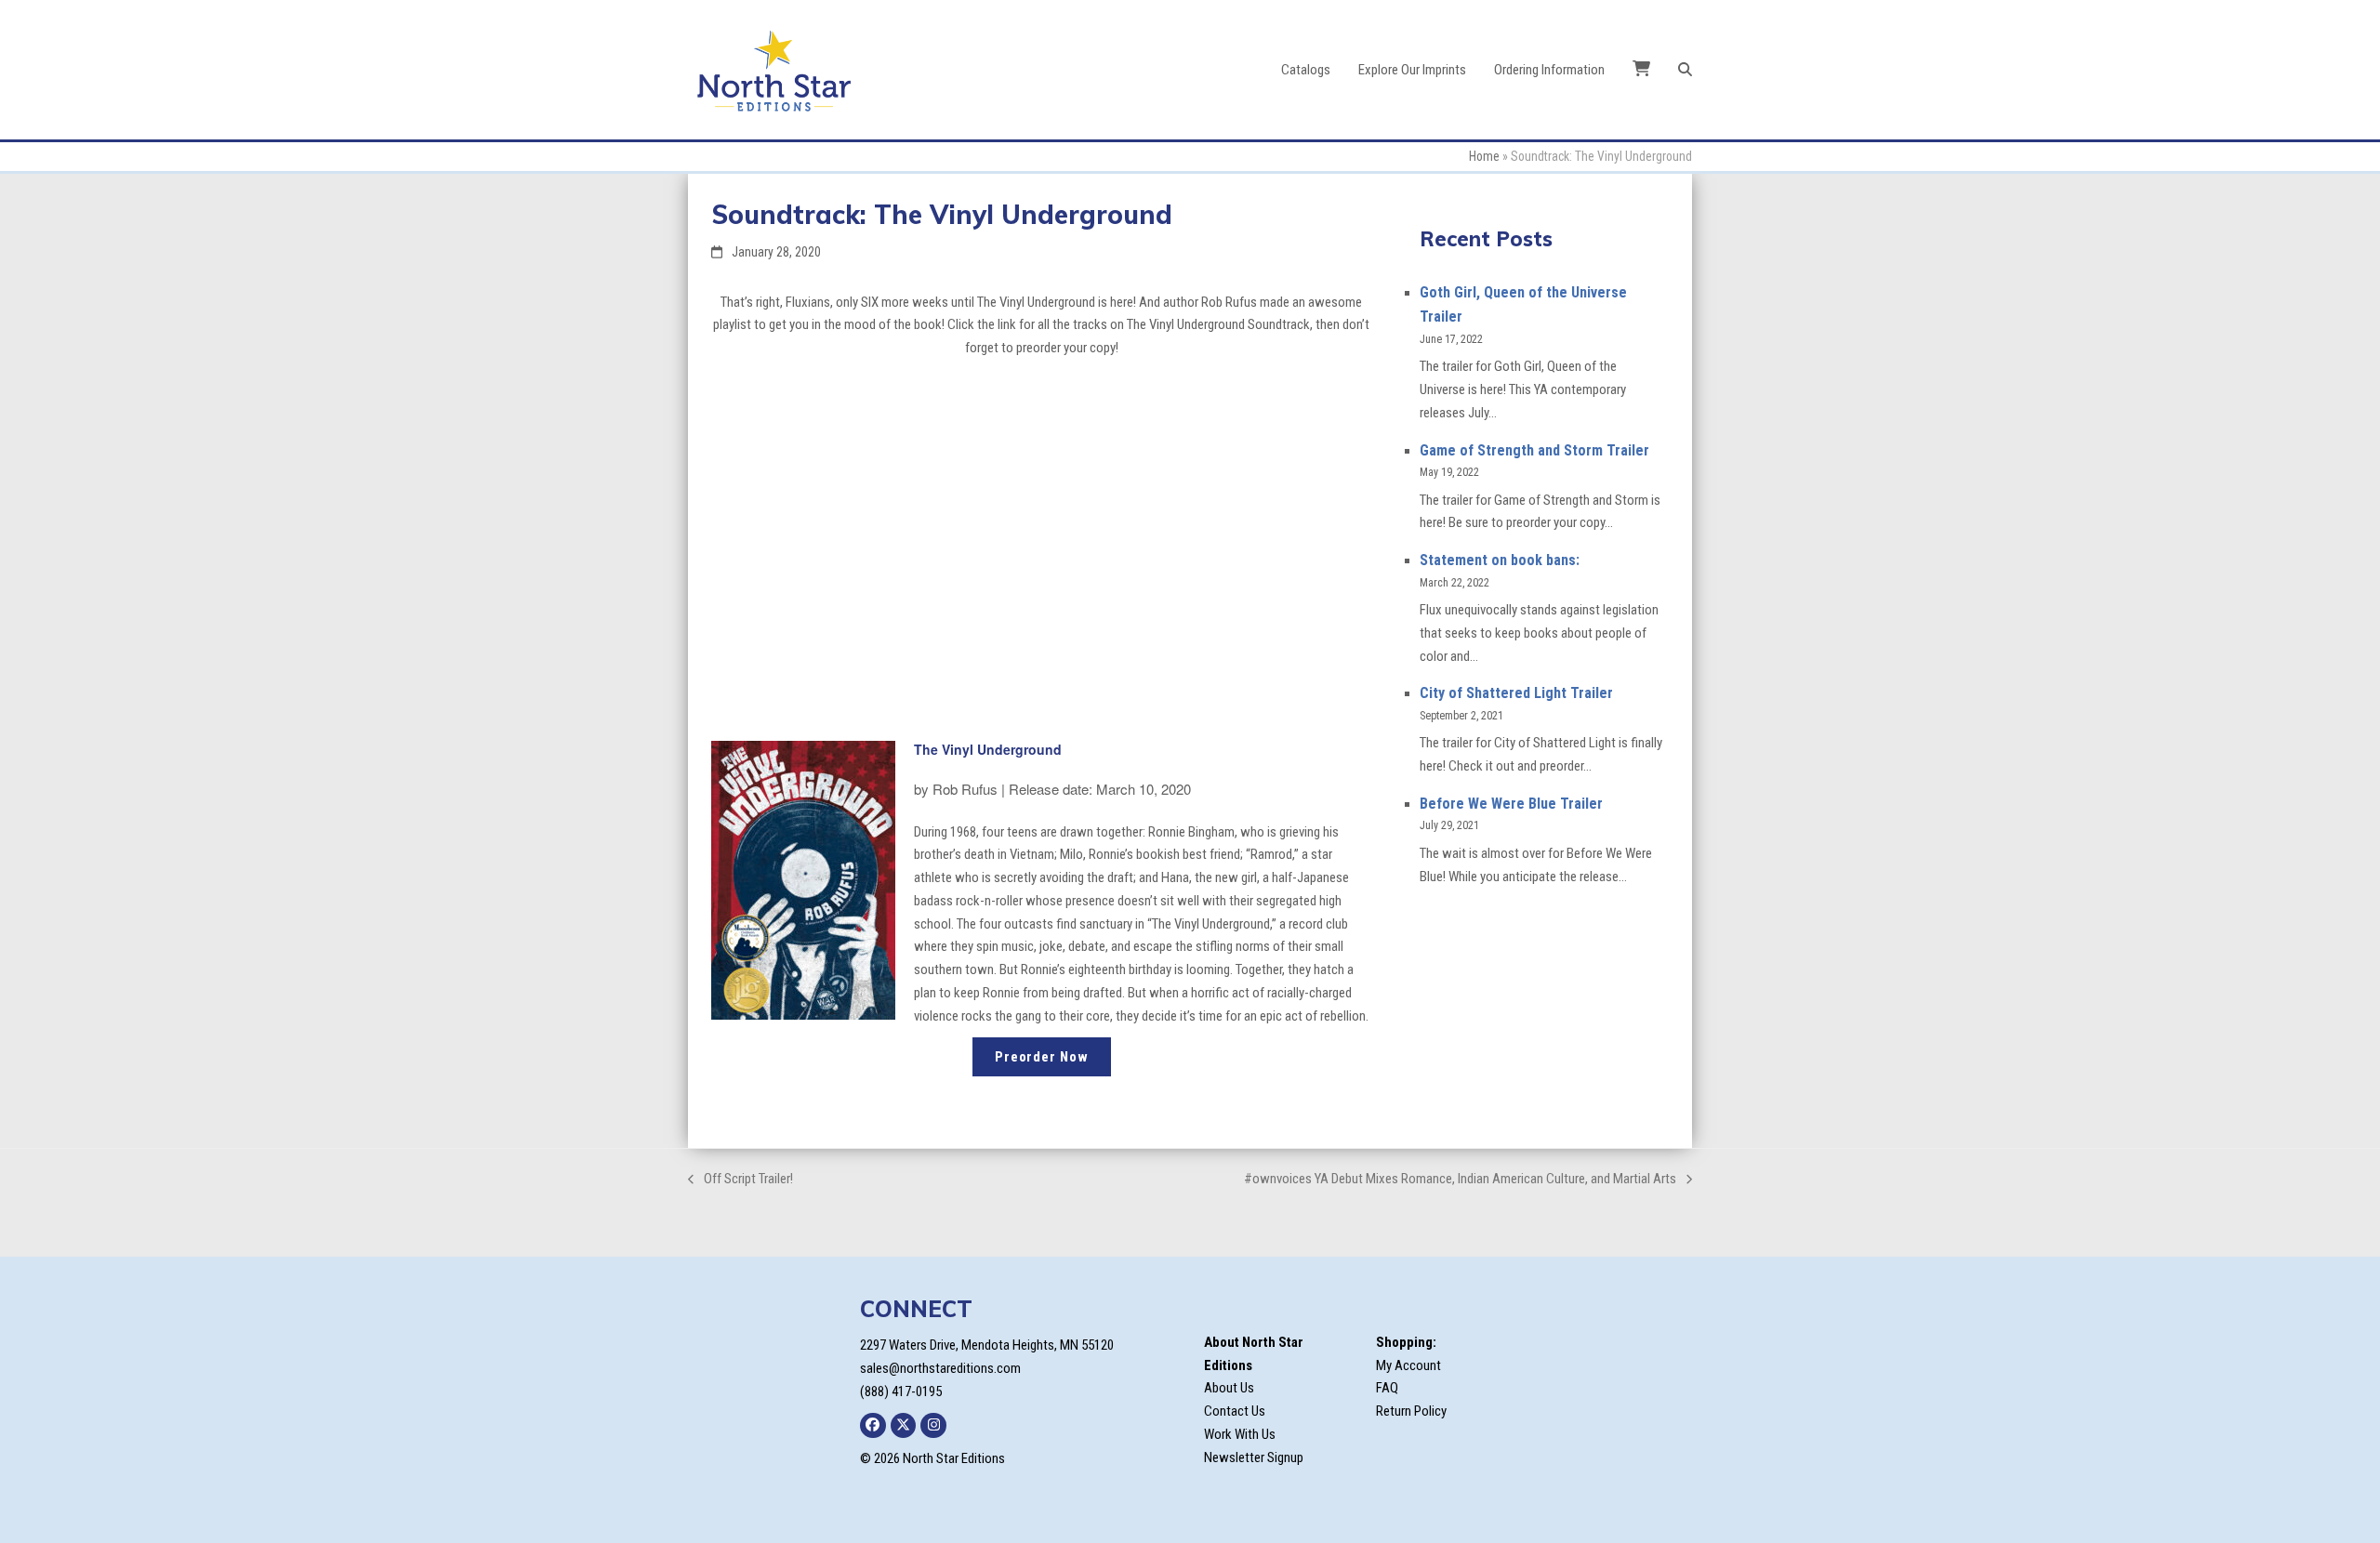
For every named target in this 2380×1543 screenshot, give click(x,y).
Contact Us (1235, 1411)
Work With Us (1240, 1434)
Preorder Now (1042, 1057)
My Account (1408, 1365)
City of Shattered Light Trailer (1516, 693)
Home (1484, 156)
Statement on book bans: (1500, 560)
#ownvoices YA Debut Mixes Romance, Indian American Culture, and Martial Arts (1460, 1180)
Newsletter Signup (1254, 1457)
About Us (1229, 1388)
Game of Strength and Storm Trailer (1534, 450)
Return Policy (1411, 1411)
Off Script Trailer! (740, 1180)
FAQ (1387, 1388)
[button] (1685, 70)
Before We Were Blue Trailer (1511, 804)
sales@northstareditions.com (940, 1368)
